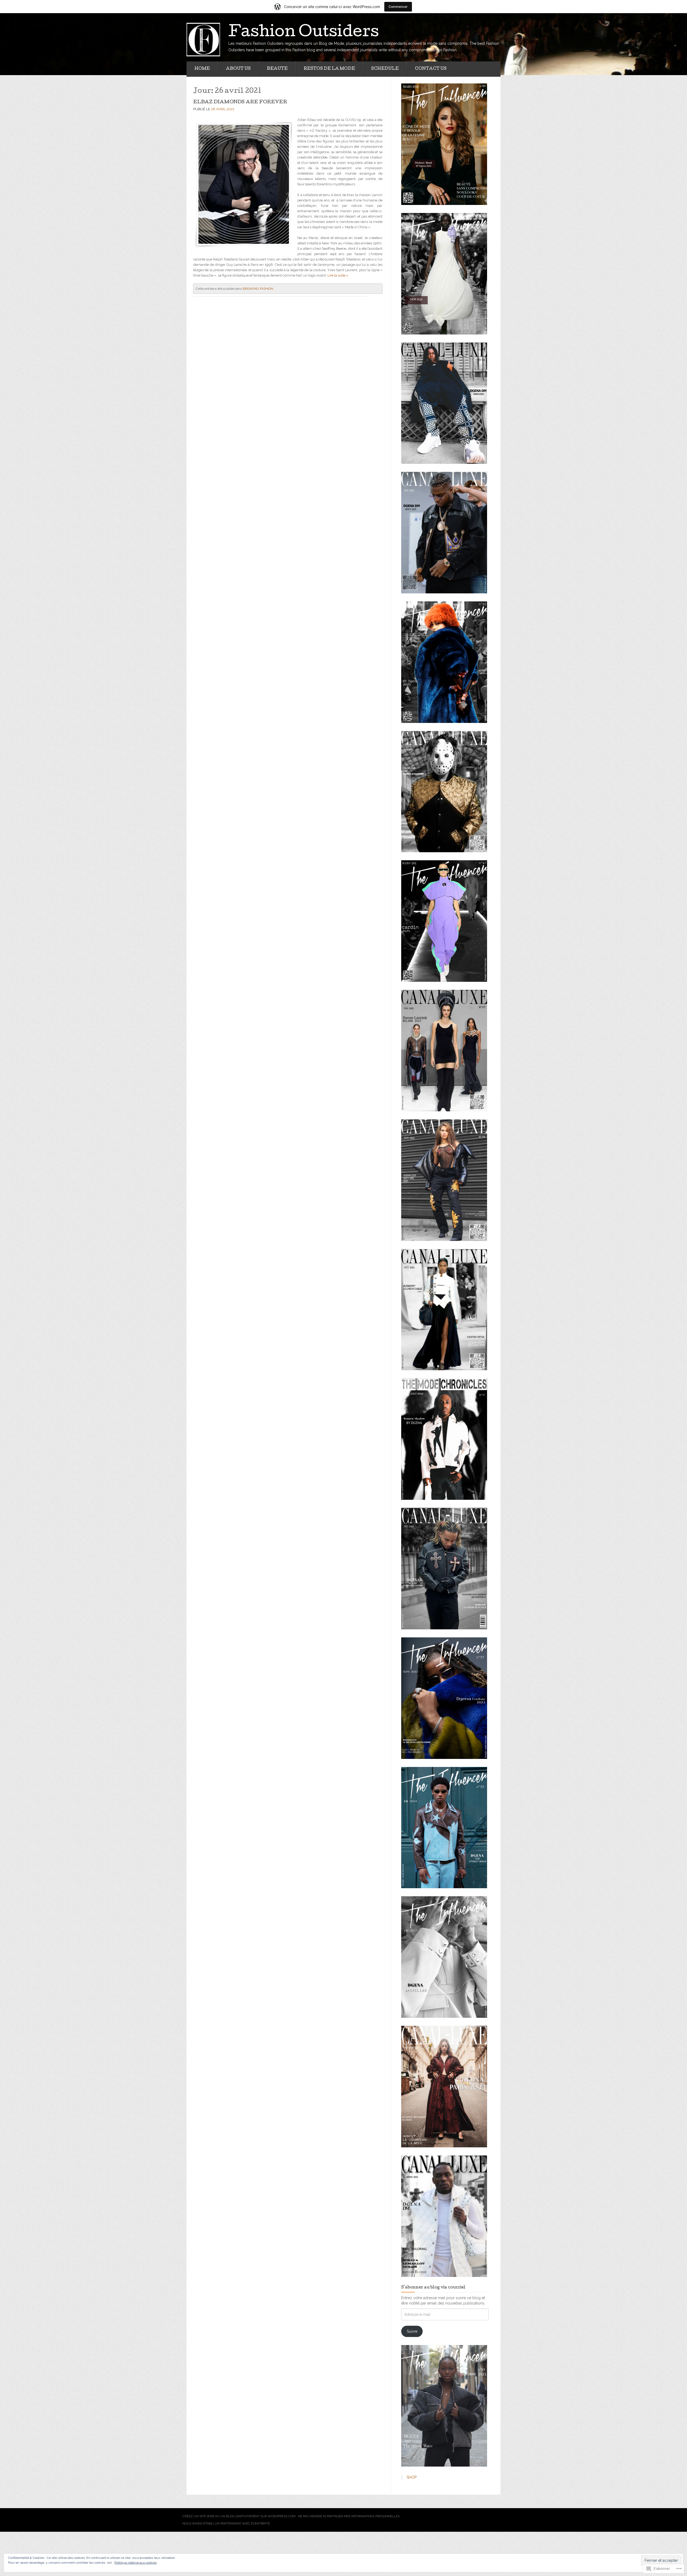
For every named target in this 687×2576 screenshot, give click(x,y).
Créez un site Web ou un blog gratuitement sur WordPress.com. (239, 2516)
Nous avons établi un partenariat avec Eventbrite (226, 2523)
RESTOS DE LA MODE (329, 69)
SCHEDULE (385, 69)
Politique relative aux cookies (136, 2563)
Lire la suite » (338, 275)
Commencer (398, 7)
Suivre (412, 2331)
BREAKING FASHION (258, 289)
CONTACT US (431, 69)
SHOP (412, 2477)
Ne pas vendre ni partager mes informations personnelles (349, 2516)
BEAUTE (277, 69)
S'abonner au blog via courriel (433, 2288)
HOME (202, 69)
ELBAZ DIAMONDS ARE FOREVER (240, 102)
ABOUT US (238, 69)
